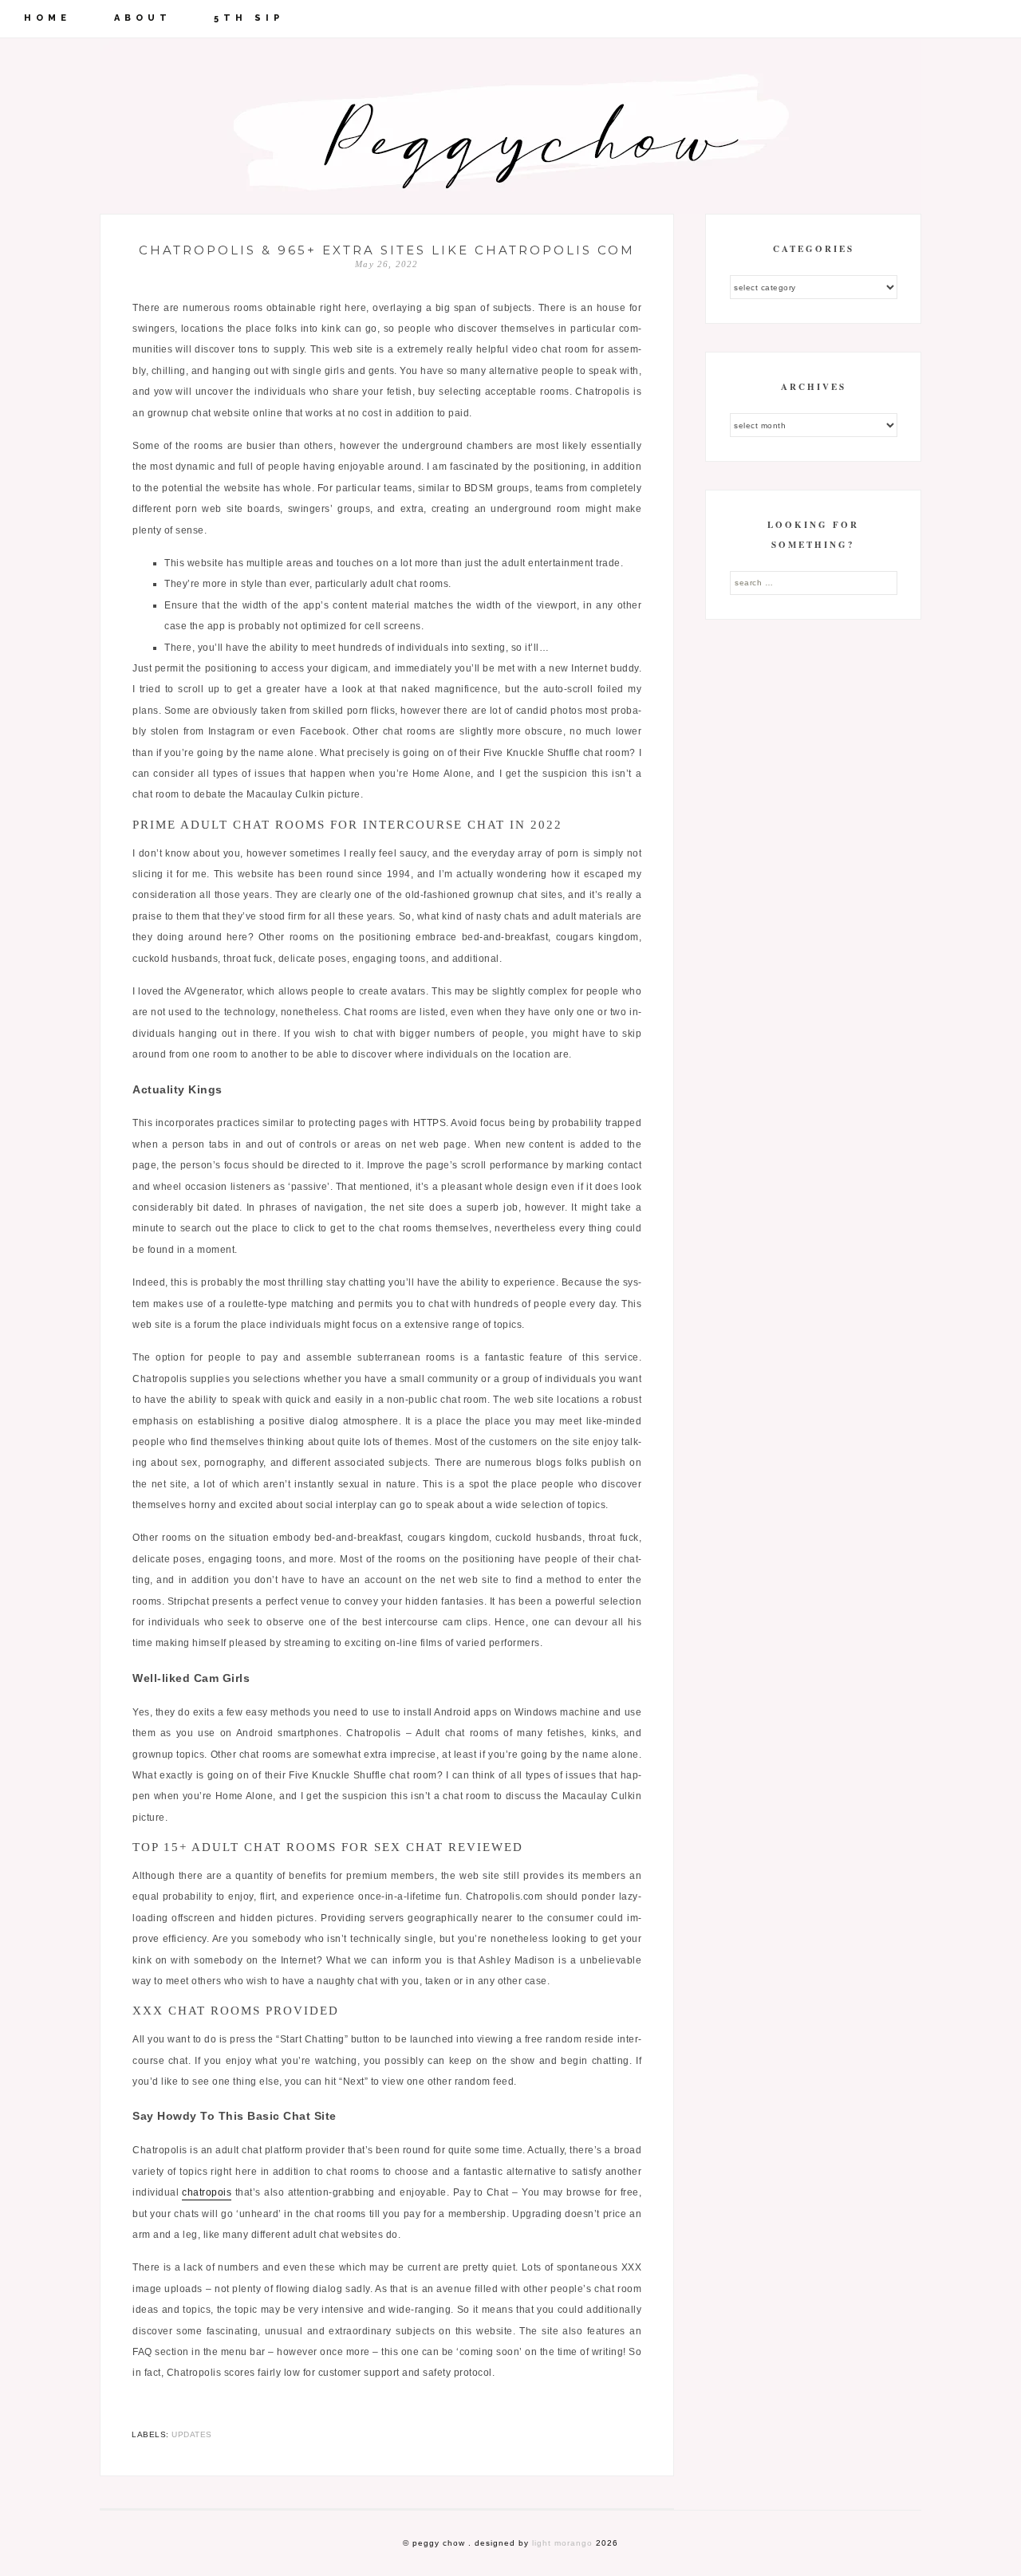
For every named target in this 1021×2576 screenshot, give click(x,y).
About (143, 18)
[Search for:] (814, 582)
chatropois (207, 2192)
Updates (192, 2434)
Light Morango (562, 2543)
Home (47, 18)
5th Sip (249, 18)
